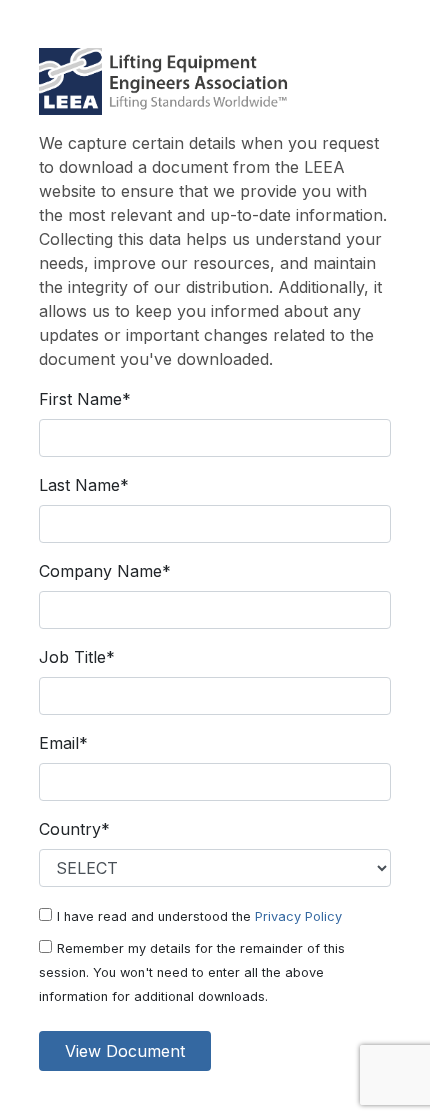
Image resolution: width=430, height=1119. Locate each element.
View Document (125, 1051)
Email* (63, 743)
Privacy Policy (298, 916)
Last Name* (84, 485)
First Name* (85, 399)
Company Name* (105, 571)
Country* (74, 829)
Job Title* (77, 657)
